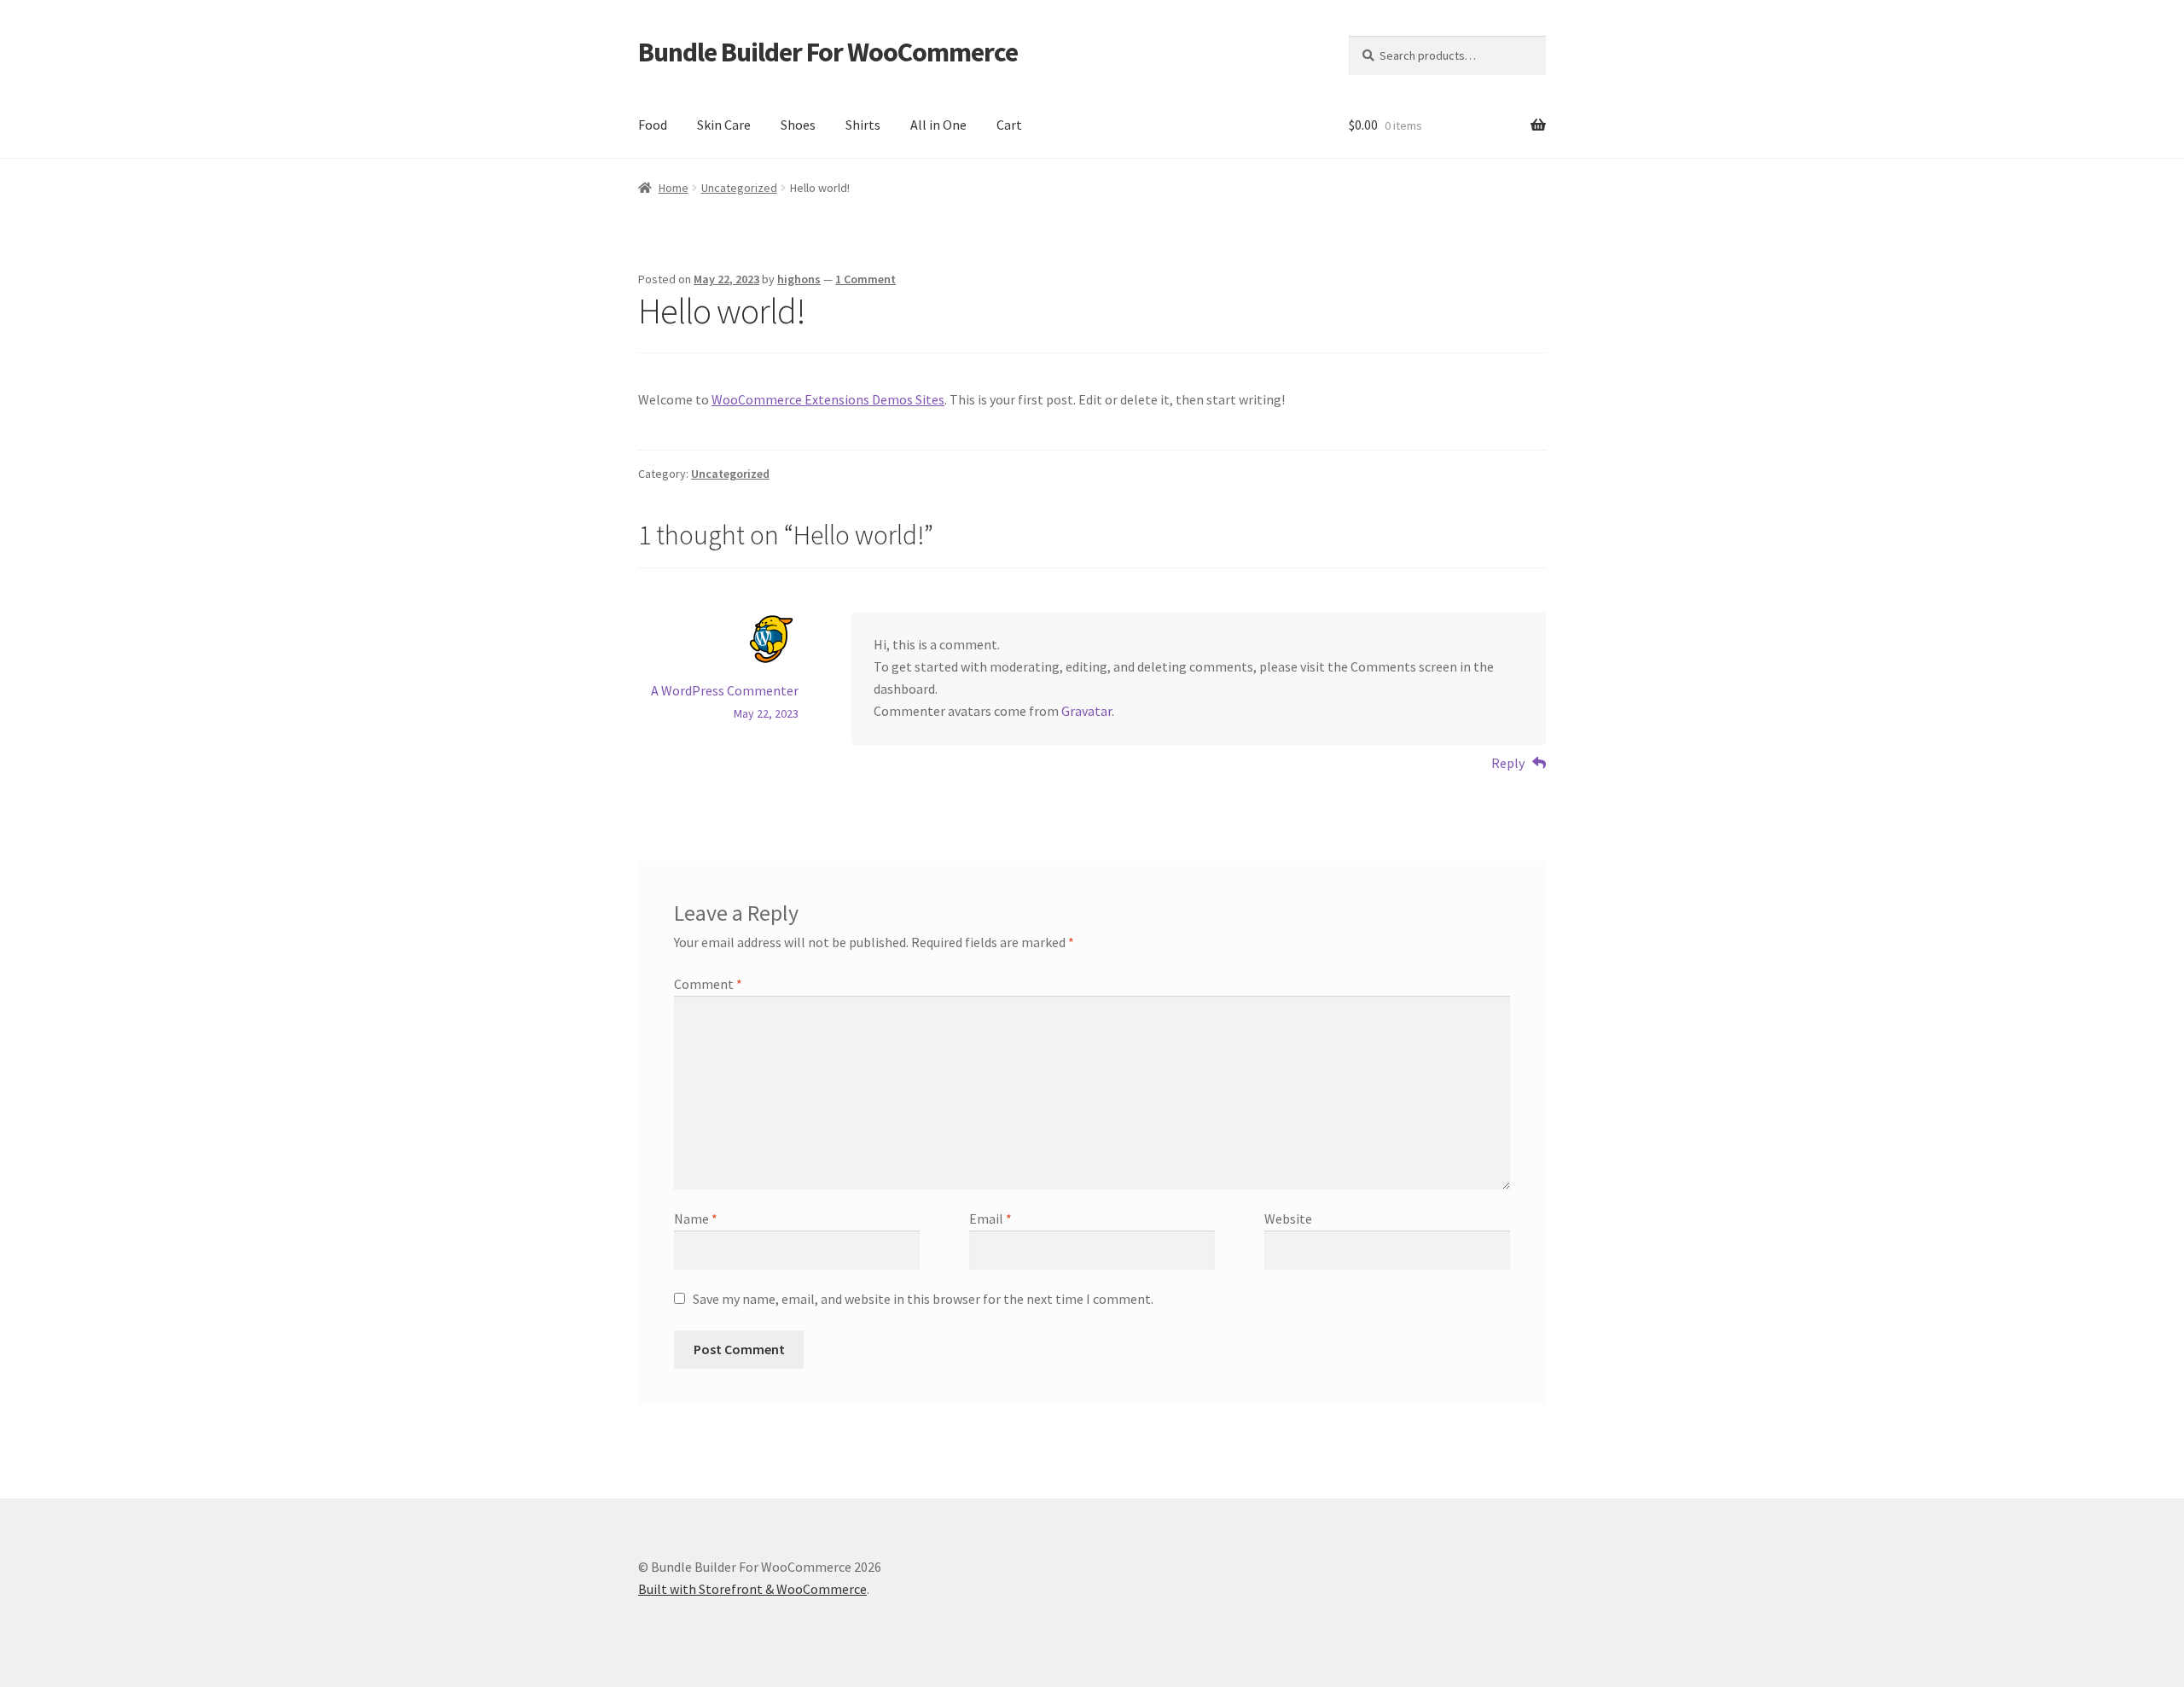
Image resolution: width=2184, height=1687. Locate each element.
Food (653, 125)
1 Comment (865, 279)
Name (696, 1219)
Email (990, 1219)
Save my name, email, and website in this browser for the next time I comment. (923, 1299)
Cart (1009, 125)
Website (1288, 1219)
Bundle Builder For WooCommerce (828, 52)
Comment (708, 984)
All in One (938, 125)
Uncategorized (739, 188)
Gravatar (1086, 711)
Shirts (863, 125)
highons (799, 279)
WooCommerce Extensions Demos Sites (828, 399)
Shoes (798, 125)
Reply (1508, 763)
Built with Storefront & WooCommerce (752, 1589)
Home (674, 188)
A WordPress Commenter (725, 690)
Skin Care (724, 125)
